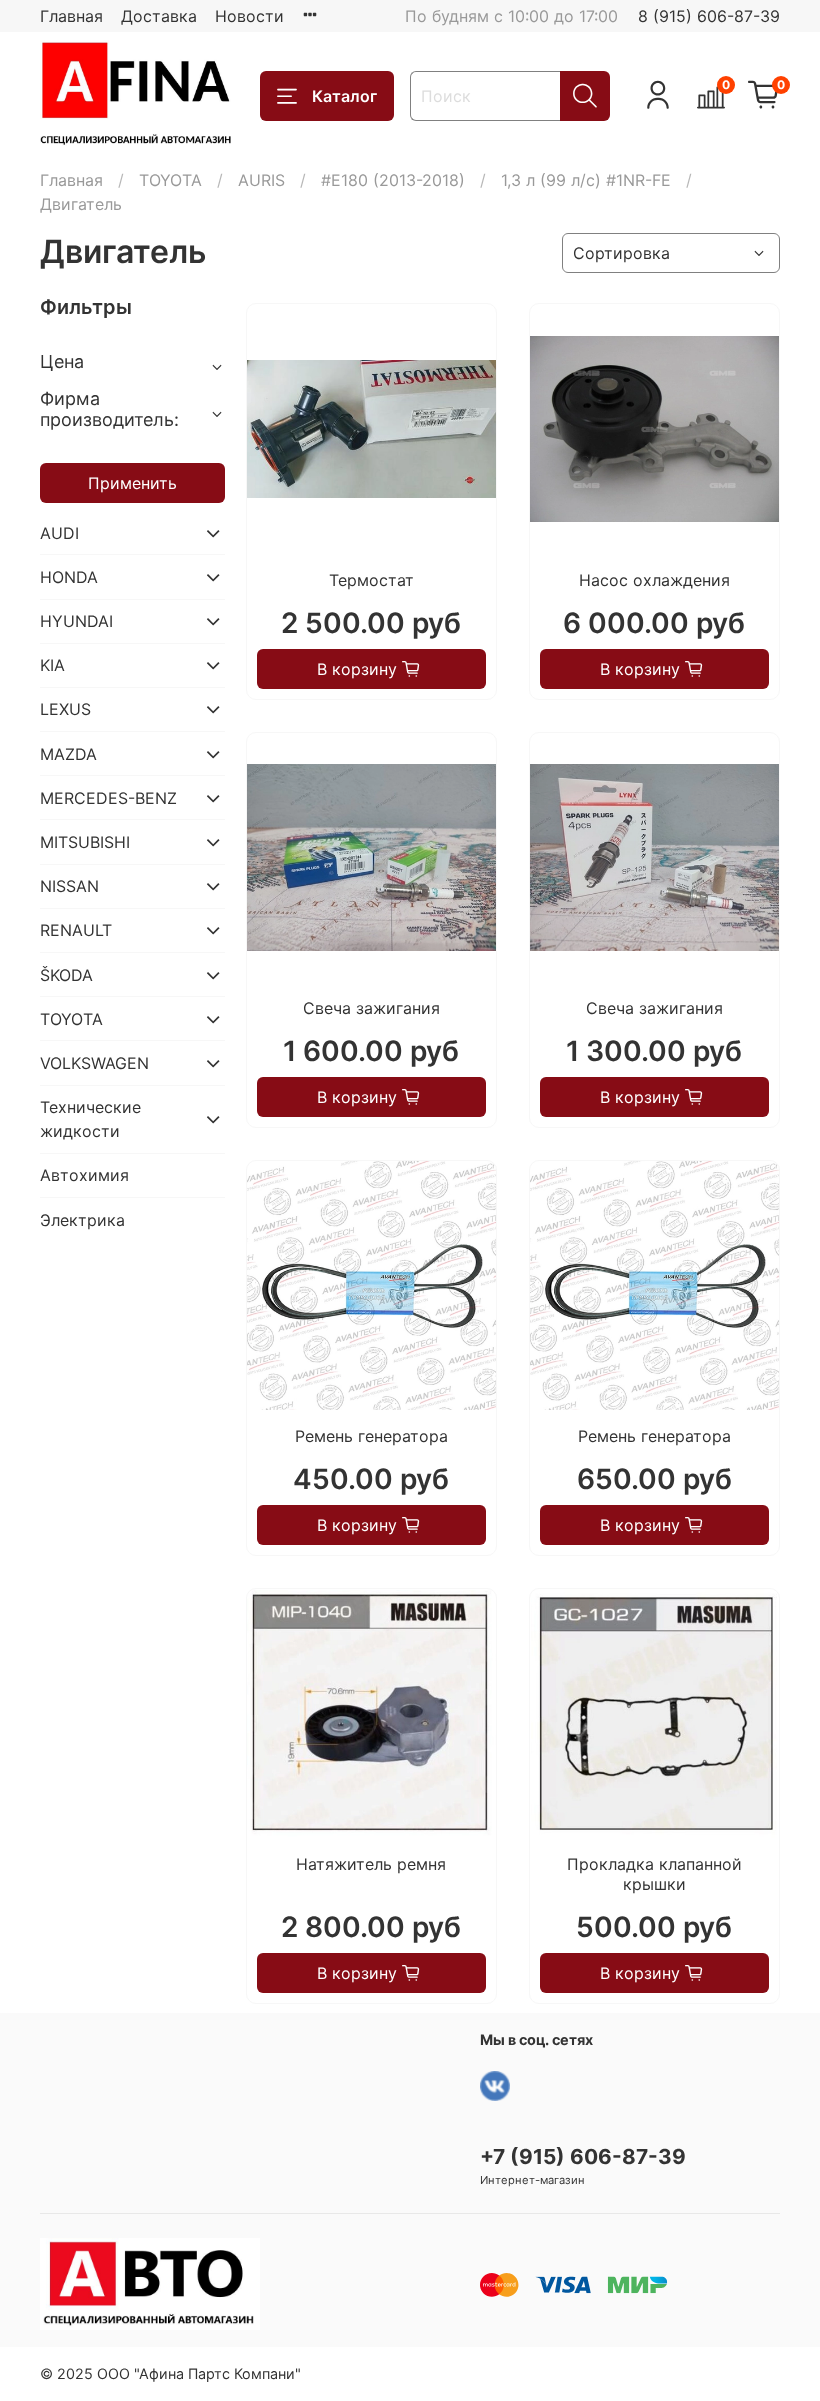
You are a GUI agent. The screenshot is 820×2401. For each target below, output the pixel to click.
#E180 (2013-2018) (393, 180)
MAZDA (68, 754)
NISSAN (69, 886)
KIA (52, 665)
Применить (132, 483)
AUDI (59, 533)
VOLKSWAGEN (94, 1063)
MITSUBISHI (85, 842)
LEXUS (65, 709)
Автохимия (84, 1175)
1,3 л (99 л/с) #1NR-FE (586, 180)
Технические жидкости (90, 1119)
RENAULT (76, 930)
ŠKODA (66, 975)
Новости (249, 16)
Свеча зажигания (371, 1008)
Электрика (82, 1220)
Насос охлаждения (654, 580)
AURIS (261, 180)
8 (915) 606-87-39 (709, 16)
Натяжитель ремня (371, 1864)
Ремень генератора (371, 1436)
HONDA (69, 577)
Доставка (159, 16)
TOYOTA (170, 180)
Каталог (344, 96)
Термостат (371, 580)
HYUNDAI (76, 621)
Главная (71, 16)
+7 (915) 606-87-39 (583, 2156)
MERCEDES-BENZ (108, 798)
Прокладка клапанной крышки (654, 1874)
